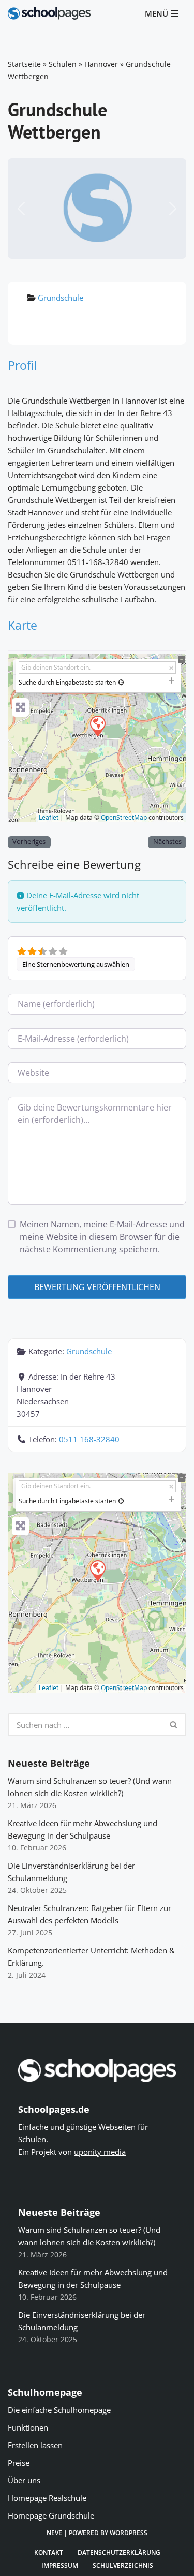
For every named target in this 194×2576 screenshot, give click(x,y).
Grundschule (61, 298)
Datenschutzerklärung (119, 2552)
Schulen (63, 64)
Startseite (24, 64)
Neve (54, 2533)
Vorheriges (29, 842)
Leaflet (49, 817)
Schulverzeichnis (123, 2565)
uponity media (100, 2152)
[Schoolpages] (49, 13)
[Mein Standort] (121, 682)
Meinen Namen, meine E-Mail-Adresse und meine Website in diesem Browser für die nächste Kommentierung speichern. (102, 1237)
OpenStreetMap (124, 817)
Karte (23, 625)
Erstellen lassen (35, 2445)
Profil (23, 365)
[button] (21, 209)
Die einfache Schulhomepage (59, 2410)
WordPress (129, 2533)
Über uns (24, 2480)
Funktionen (28, 2427)
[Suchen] (174, 1725)
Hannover (101, 64)
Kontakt (49, 2552)
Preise (19, 2463)
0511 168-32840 (89, 1439)
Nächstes (167, 842)
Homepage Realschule (47, 2498)
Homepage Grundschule (51, 2515)
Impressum (60, 2565)
